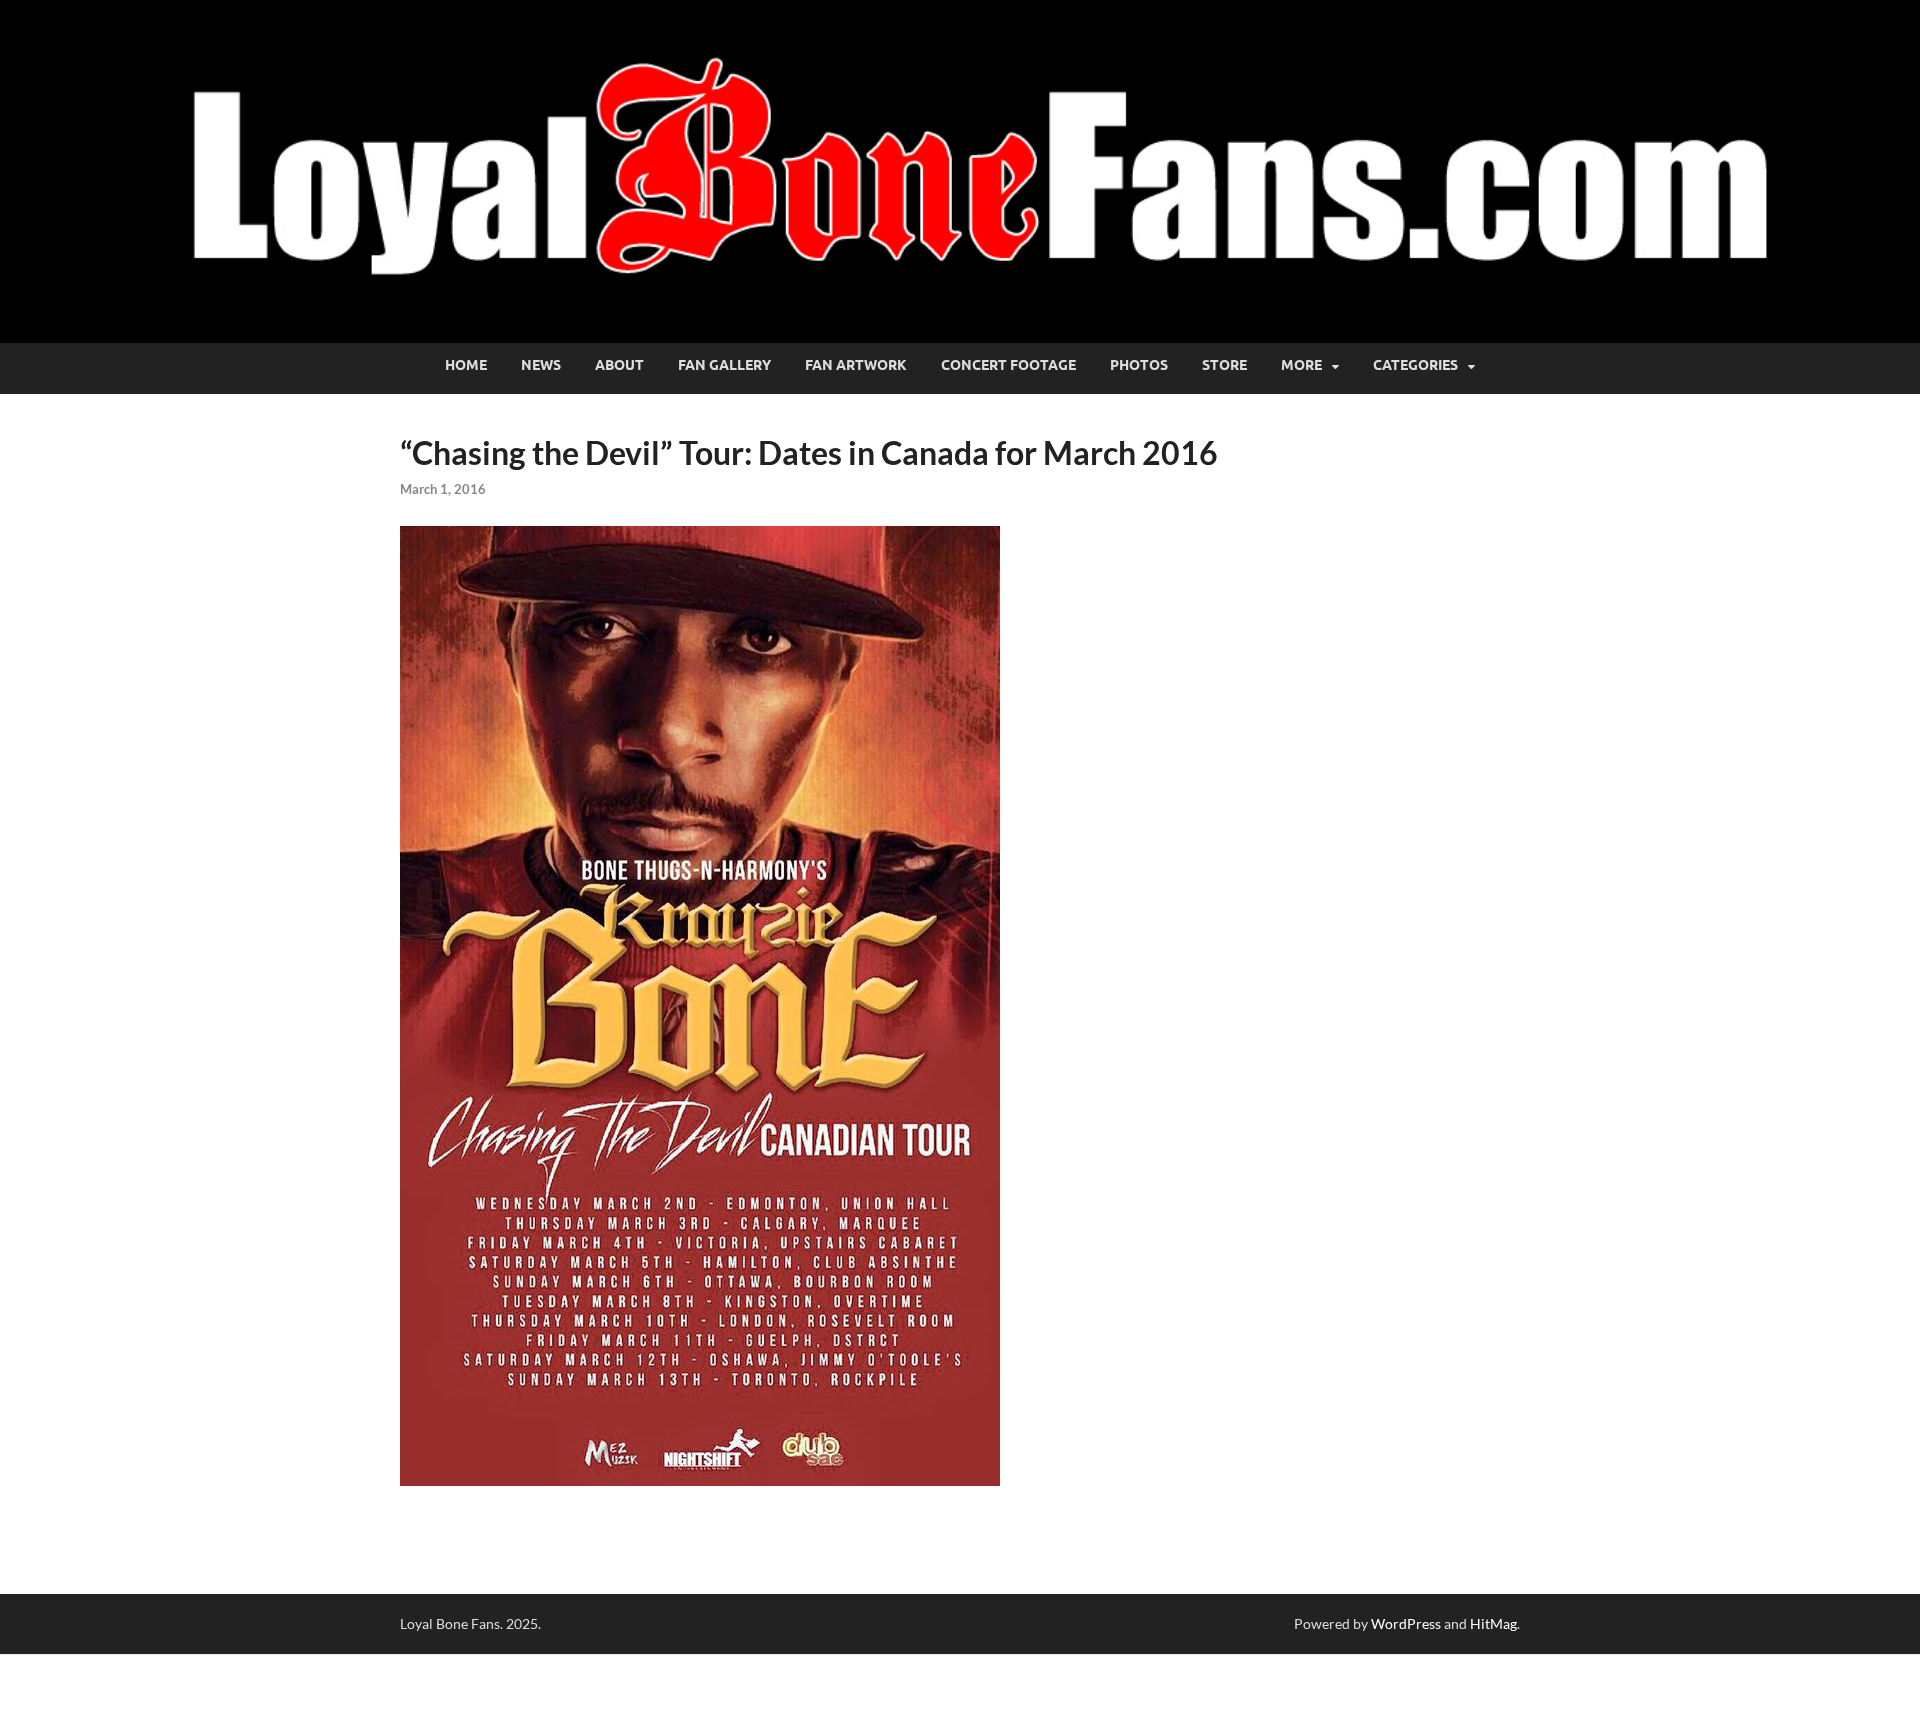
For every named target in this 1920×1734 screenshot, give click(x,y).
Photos (1139, 365)
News (541, 365)
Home (466, 365)
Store (1224, 365)
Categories (1415, 365)
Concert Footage (1008, 365)
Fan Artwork (856, 365)
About (619, 365)
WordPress (1406, 1623)
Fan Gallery (724, 365)
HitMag (1493, 1623)
